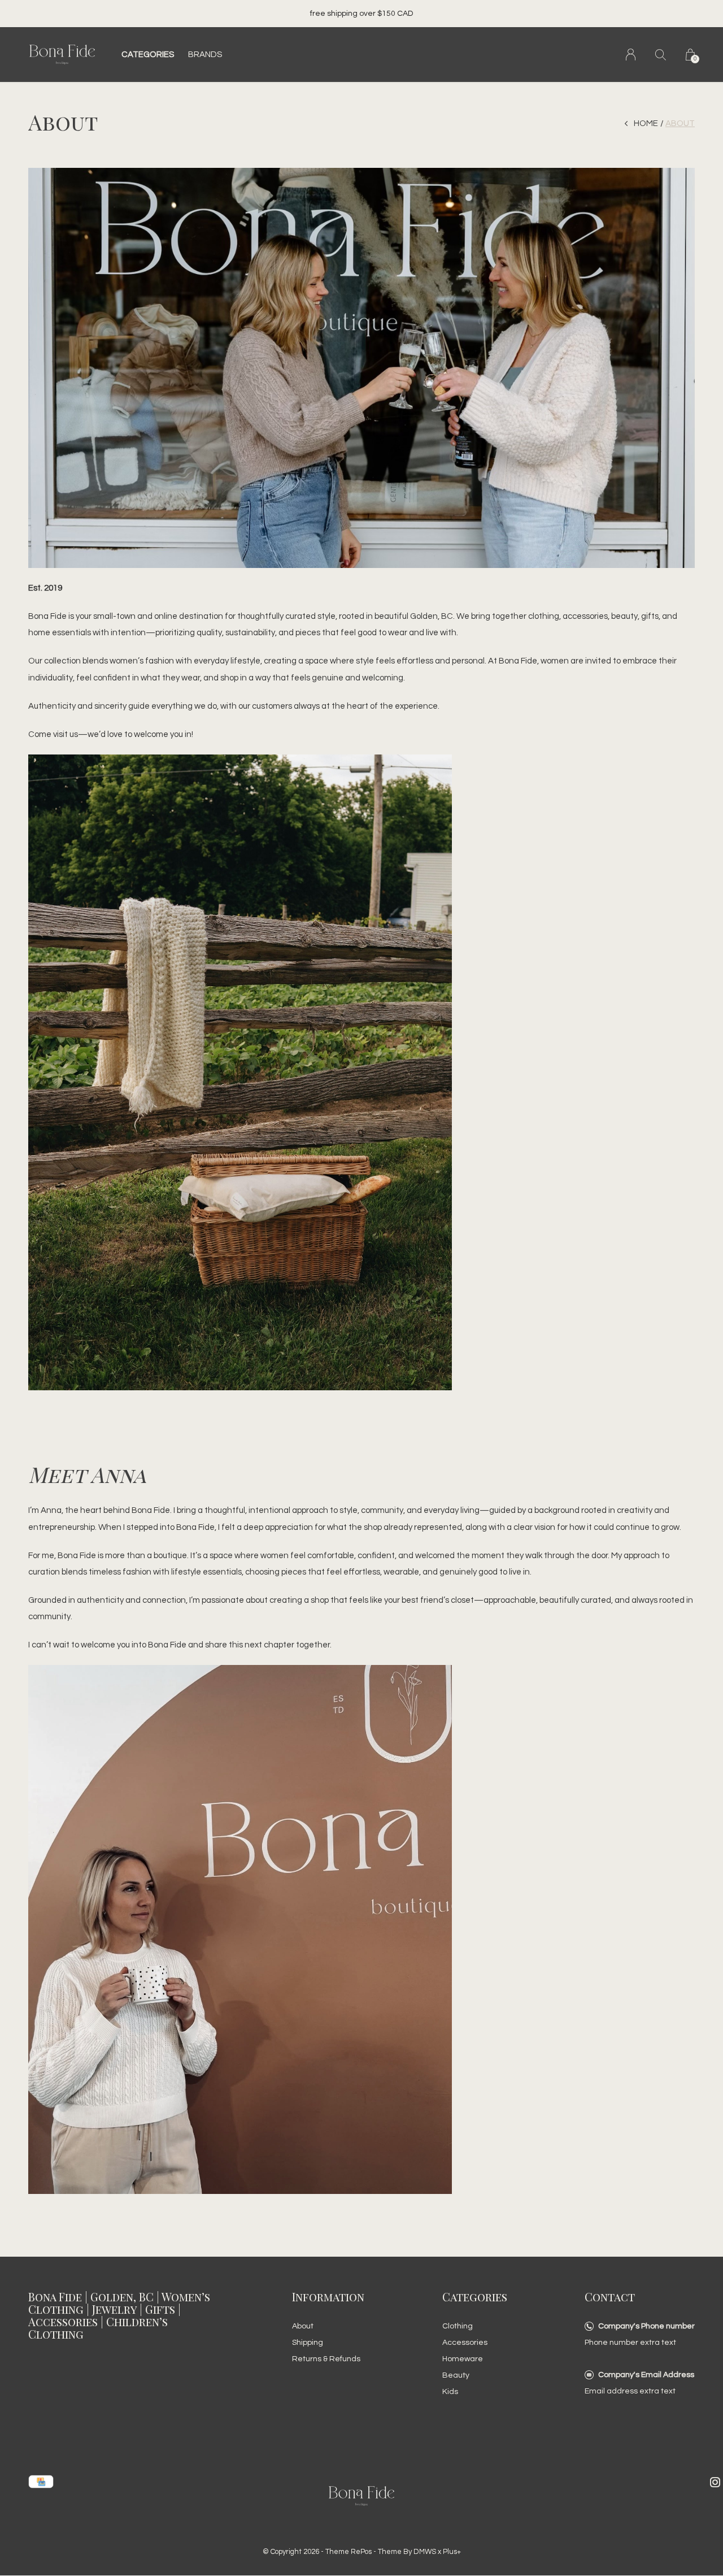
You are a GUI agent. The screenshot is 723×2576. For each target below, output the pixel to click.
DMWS (425, 2552)
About (303, 2326)
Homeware (463, 2359)
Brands (205, 55)
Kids (450, 2392)
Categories (148, 55)
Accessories (465, 2343)
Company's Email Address (646, 2375)
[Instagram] (715, 2482)
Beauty (456, 2375)
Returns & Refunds (326, 2359)
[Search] (661, 55)
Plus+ (452, 2552)
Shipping (308, 2343)
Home (646, 123)
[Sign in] (631, 55)
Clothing (458, 2326)
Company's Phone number (646, 2326)
